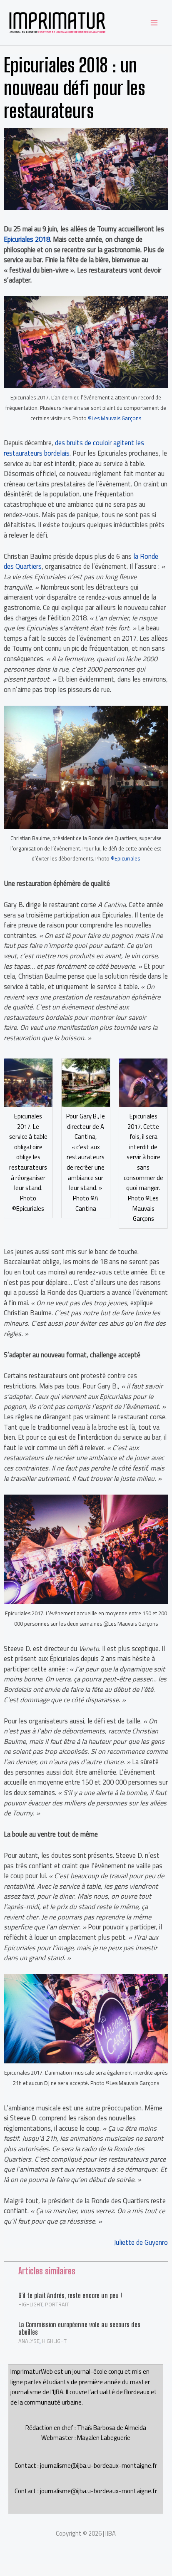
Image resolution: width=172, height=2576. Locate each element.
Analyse (29, 2341)
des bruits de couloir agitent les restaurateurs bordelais (74, 448)
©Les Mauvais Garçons (115, 418)
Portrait (57, 2304)
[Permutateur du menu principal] (154, 23)
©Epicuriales (125, 858)
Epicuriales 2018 (27, 239)
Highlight (30, 2304)
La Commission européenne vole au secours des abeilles (79, 2328)
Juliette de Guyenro (141, 2242)
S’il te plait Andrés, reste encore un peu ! (70, 2295)
